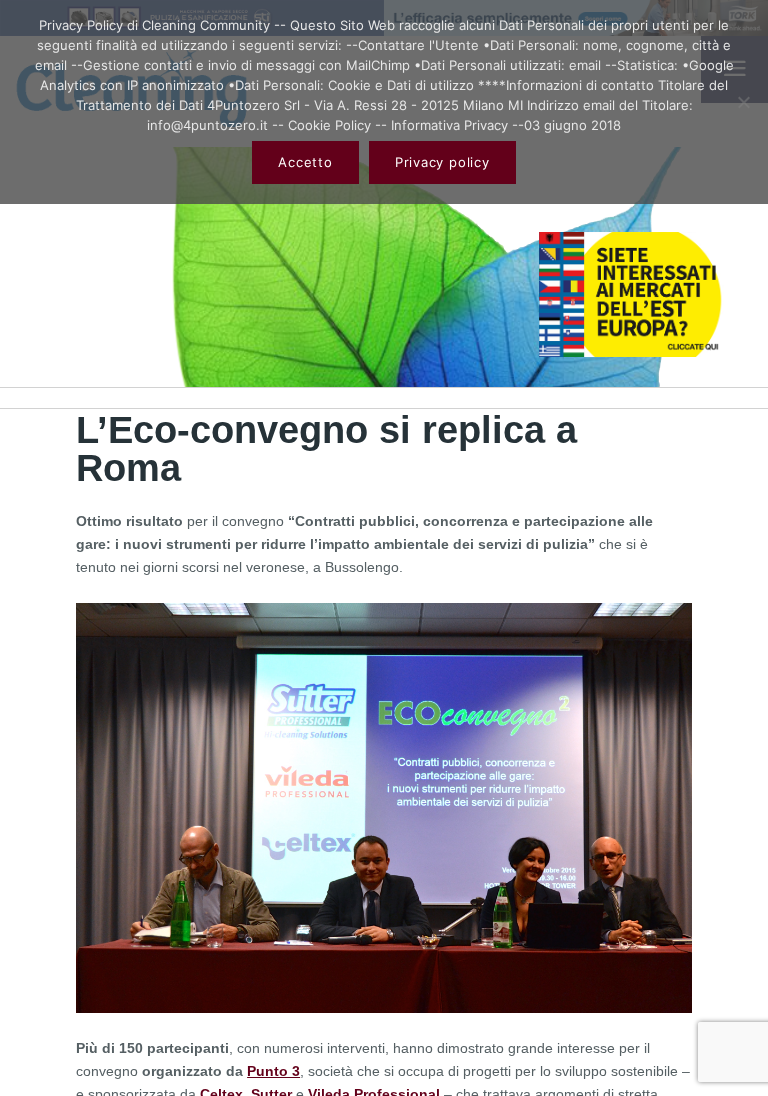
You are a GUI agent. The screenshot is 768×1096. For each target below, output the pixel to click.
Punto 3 (273, 1071)
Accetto (305, 162)
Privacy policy (442, 162)
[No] (743, 102)
